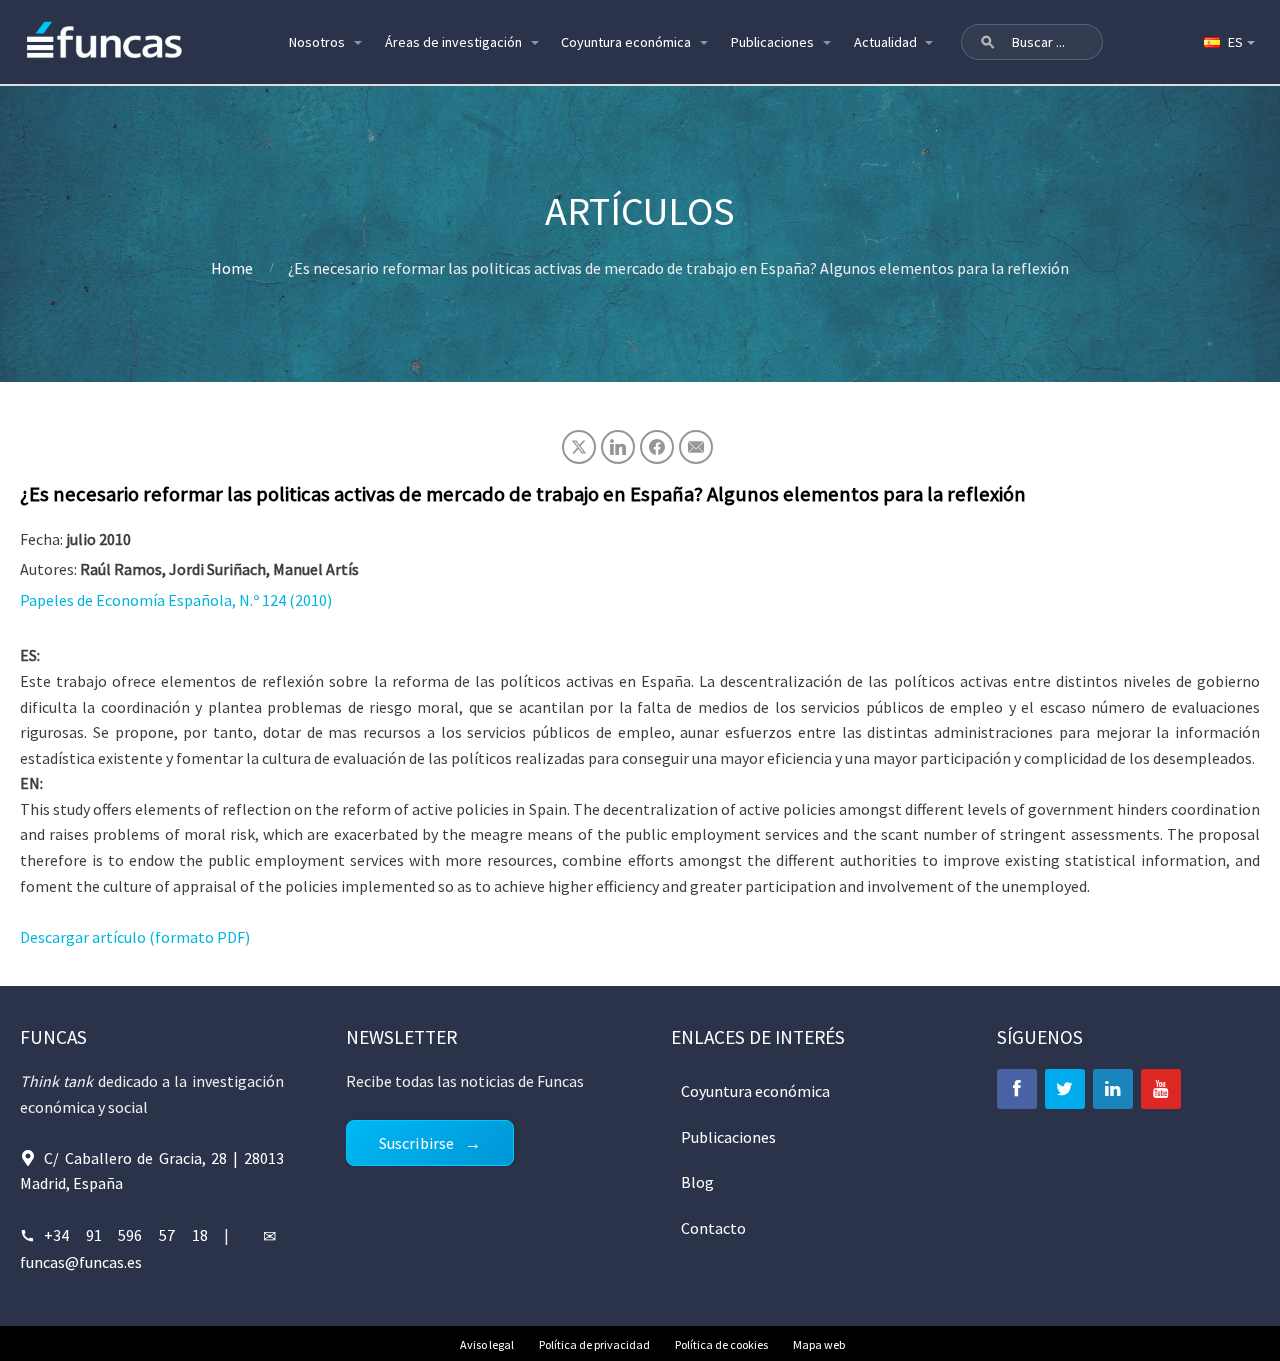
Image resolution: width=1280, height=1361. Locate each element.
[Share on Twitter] (579, 447)
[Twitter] (1065, 1089)
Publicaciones (772, 42)
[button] (988, 42)
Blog (697, 1182)
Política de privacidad (594, 1344)
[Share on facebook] (657, 447)
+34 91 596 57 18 (126, 1235)
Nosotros (317, 42)
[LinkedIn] (1113, 1089)
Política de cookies (721, 1344)
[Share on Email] (696, 447)
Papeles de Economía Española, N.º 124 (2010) (176, 600)
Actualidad (885, 42)
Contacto (713, 1228)
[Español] (1228, 42)
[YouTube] (1161, 1089)
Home (232, 268)
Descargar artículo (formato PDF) (135, 937)
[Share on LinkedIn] (618, 447)
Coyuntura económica (626, 42)
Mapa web (819, 1344)
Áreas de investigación (453, 42)
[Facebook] (1017, 1089)
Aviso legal (487, 1344)
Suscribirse (417, 1143)
